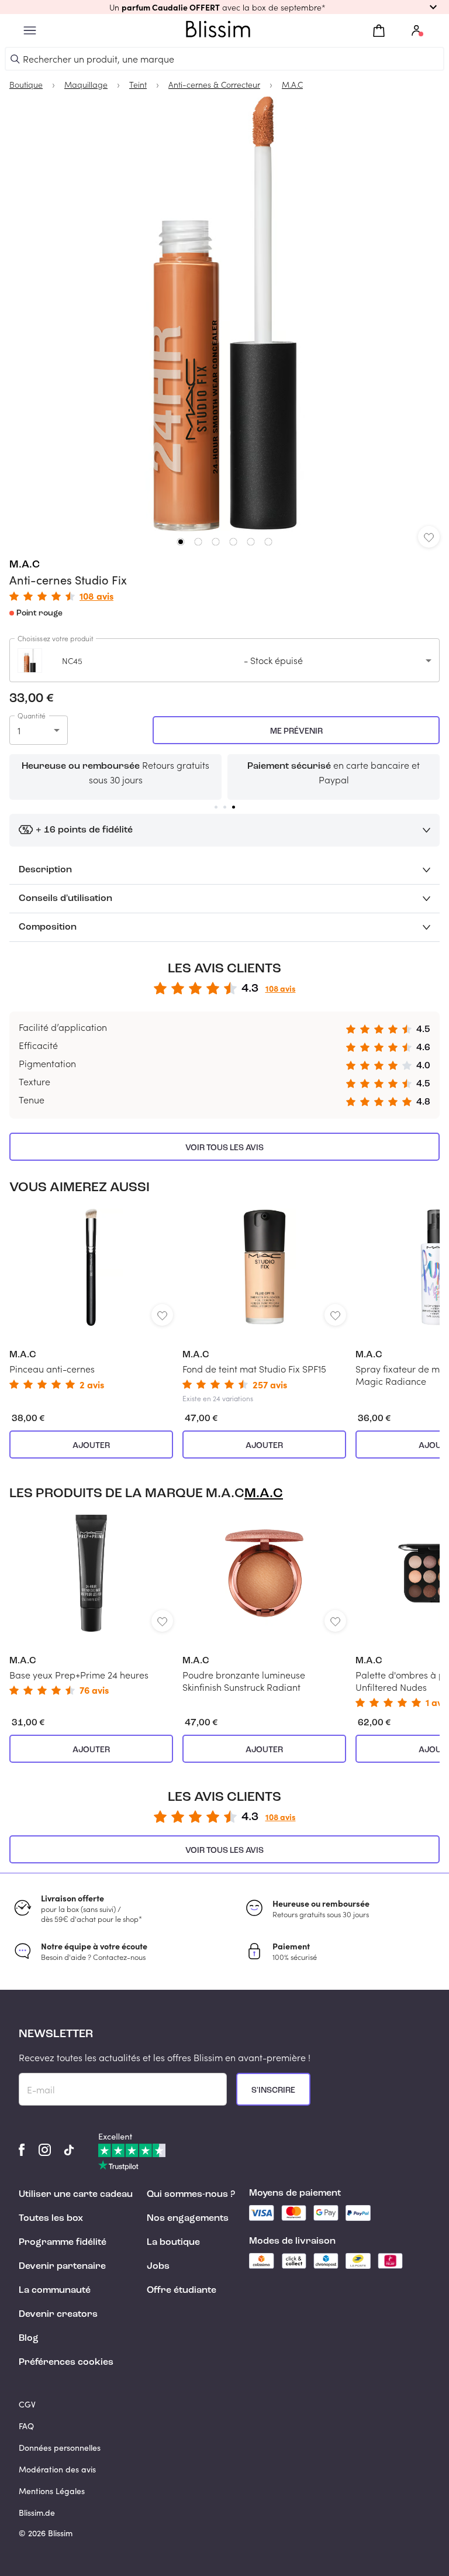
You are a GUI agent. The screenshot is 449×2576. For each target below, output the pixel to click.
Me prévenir (296, 731)
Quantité (32, 716)
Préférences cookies (66, 2362)
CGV (27, 2404)
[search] (15, 59)
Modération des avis (57, 2469)
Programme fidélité (63, 2243)
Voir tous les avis (224, 1148)
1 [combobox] (19, 730)
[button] (224, 7)
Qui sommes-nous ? (191, 2195)
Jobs (158, 2267)
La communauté (55, 2290)
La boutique (173, 2243)
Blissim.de (37, 2513)
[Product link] (91, 1299)
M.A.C (25, 565)
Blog (29, 2338)
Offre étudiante (182, 2290)
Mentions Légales (52, 2491)
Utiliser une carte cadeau (76, 2195)
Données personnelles (60, 2448)
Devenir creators (58, 2314)
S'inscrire (273, 2090)
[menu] (30, 31)
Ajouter (91, 1446)
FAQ (26, 2426)
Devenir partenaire (62, 2267)
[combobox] (224, 660)
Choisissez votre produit (56, 638)
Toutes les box (51, 2219)
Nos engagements (188, 2219)
